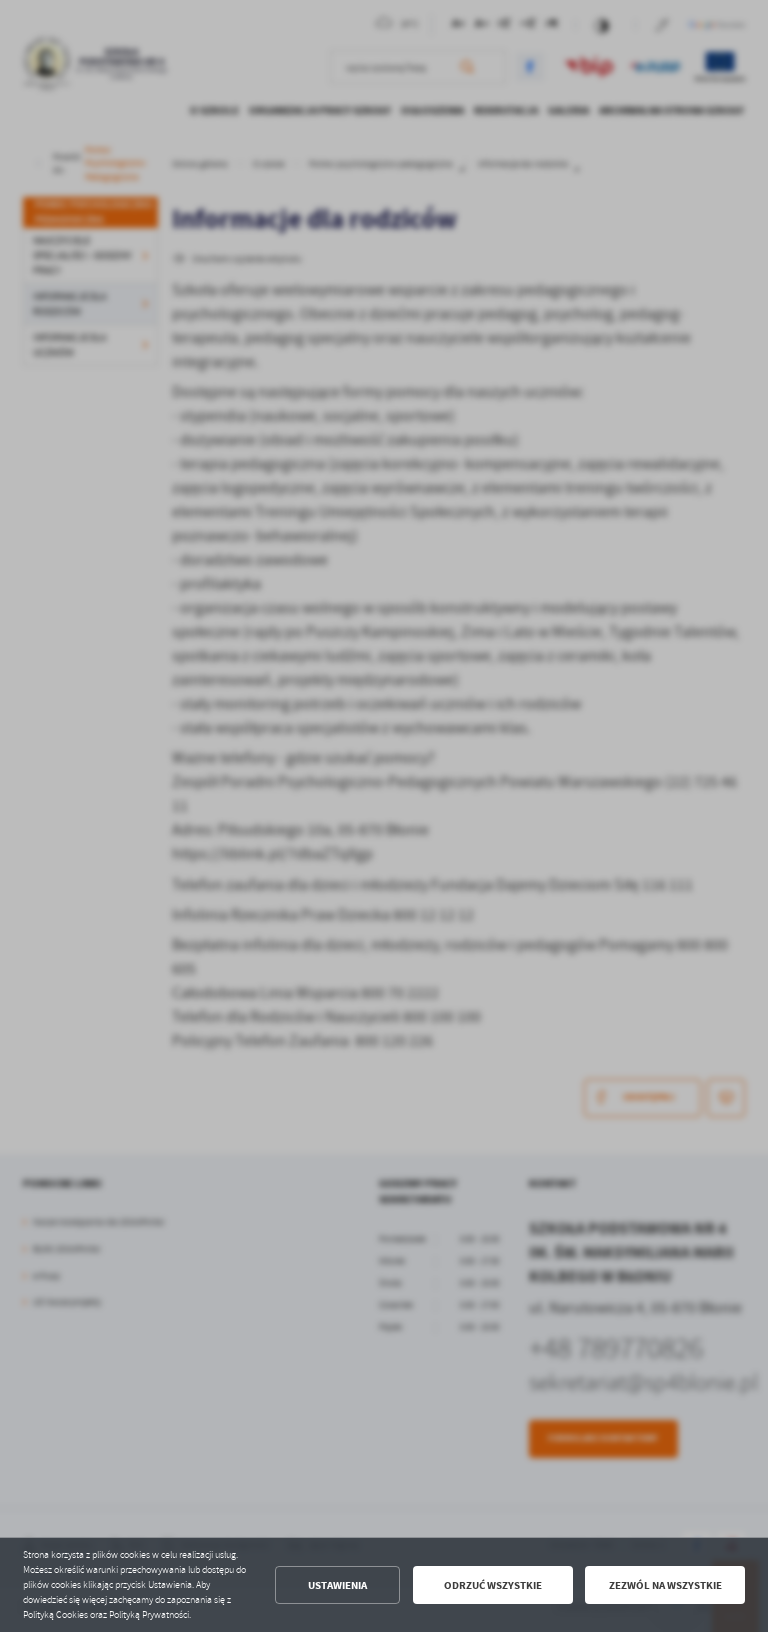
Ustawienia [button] (337, 1585)
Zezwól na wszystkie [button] (665, 1585)
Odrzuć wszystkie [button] (493, 1585)
